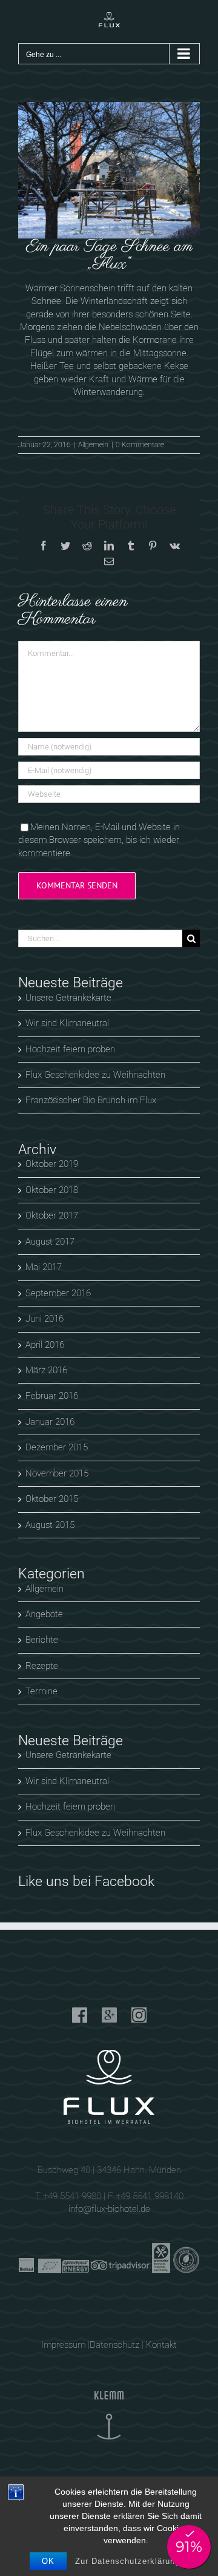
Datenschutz (114, 2345)
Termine (41, 1691)
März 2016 (46, 1370)
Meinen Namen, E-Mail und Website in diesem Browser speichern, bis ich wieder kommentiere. (99, 840)
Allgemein (93, 445)
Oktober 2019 (52, 1164)
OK (48, 2561)
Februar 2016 (52, 1396)
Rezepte (42, 1666)
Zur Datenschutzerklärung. (129, 2561)
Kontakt (161, 2345)
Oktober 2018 (52, 1190)
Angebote (44, 1614)
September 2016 (58, 1293)
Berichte (42, 1640)
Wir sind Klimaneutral (67, 1023)
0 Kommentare (140, 445)
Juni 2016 (45, 1319)
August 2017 (50, 1242)
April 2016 (45, 1345)
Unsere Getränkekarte (68, 998)
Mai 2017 (44, 1267)
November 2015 (57, 1473)
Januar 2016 (50, 1422)
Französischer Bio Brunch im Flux (91, 1100)
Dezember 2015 (57, 1447)
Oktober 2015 (52, 1499)
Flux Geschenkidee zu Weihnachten (95, 1075)
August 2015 (50, 1525)
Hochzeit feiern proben (70, 1049)
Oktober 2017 (52, 1215)
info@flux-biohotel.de (109, 2209)
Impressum (63, 2345)
